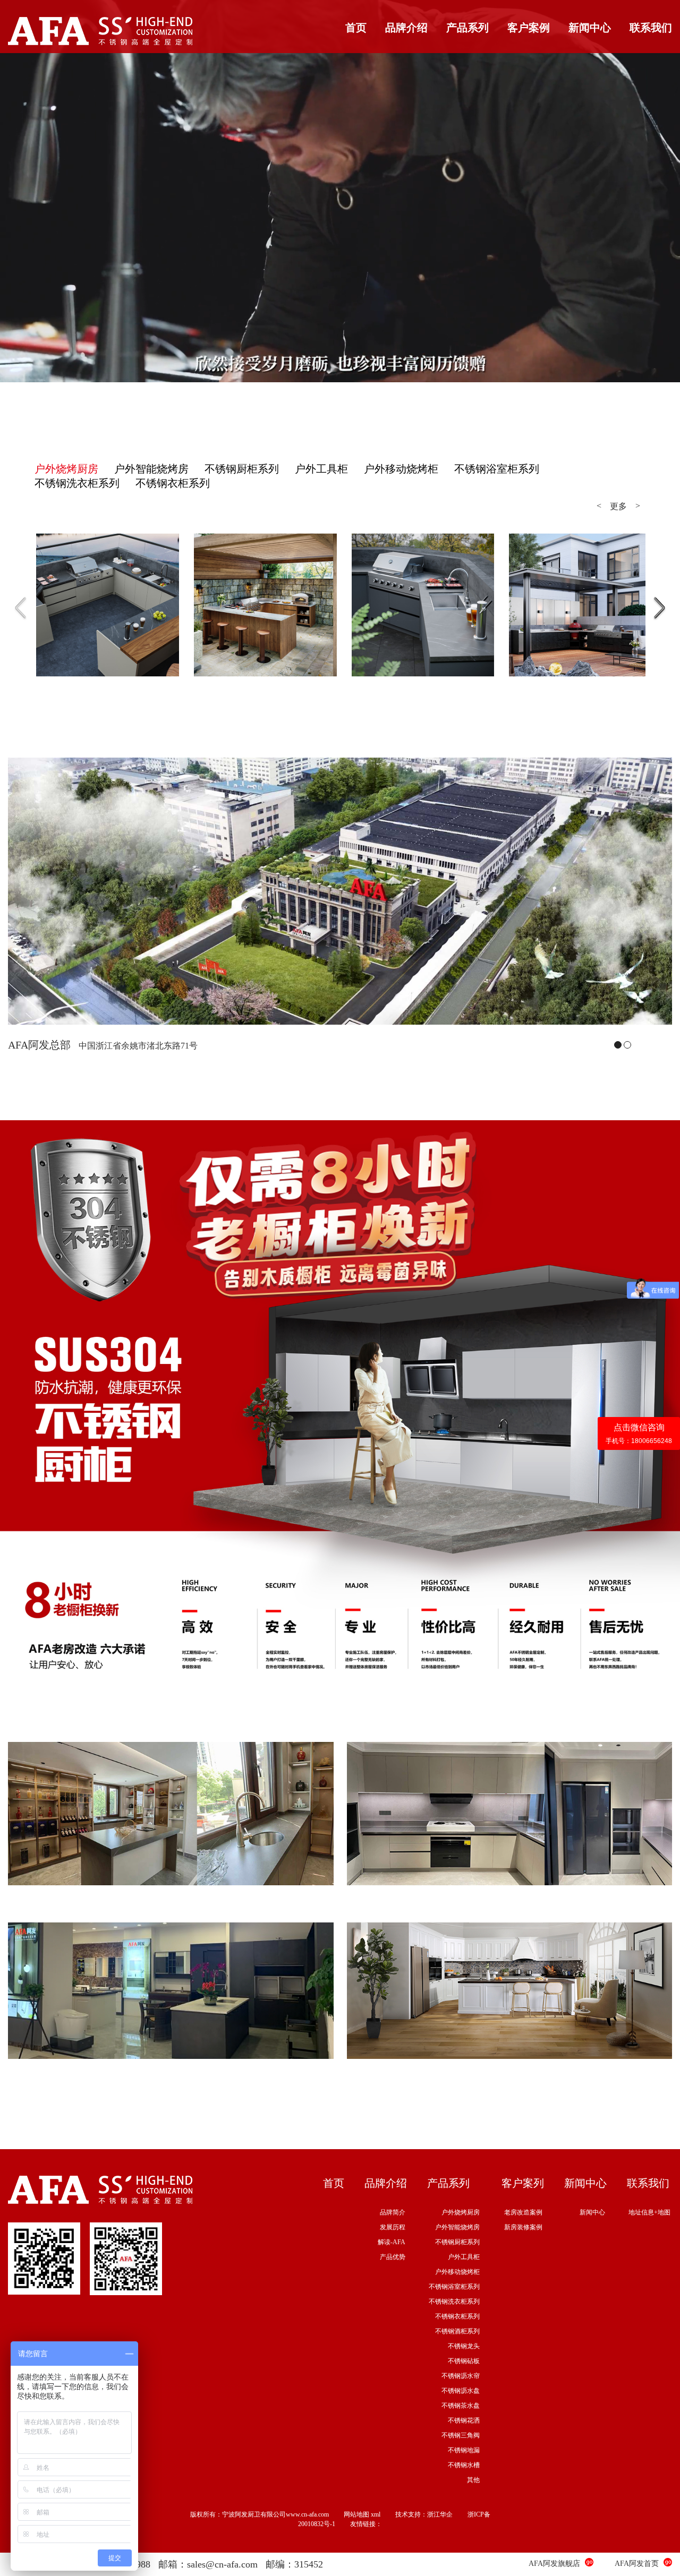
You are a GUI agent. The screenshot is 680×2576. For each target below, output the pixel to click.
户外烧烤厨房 (461, 2212)
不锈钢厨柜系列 (457, 2242)
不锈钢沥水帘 (461, 2376)
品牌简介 (393, 2212)
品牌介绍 (406, 28)
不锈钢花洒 (464, 2420)
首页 (356, 28)
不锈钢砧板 (464, 2361)
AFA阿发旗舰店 (554, 2564)
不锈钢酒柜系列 (457, 2331)
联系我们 (651, 28)
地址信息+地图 (649, 2212)
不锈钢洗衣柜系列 (454, 2302)
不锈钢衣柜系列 (457, 2316)
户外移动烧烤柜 (457, 2272)
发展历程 (393, 2227)
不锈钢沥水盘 (461, 2391)
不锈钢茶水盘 (461, 2406)
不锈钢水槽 (464, 2465)
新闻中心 (590, 28)
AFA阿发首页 (637, 2564)
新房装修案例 (523, 2227)
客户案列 (523, 2183)
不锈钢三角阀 (461, 2435)
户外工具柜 (464, 2257)
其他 (473, 2480)
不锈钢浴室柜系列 (454, 2287)
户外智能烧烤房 (457, 2227)
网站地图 (356, 2514)
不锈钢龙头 (464, 2346)
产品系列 (467, 28)
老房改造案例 (523, 2212)
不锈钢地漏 (464, 2450)
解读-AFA (392, 2242)
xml (376, 2514)
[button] (660, 608)
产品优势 (393, 2257)
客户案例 (529, 28)
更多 (618, 506)
